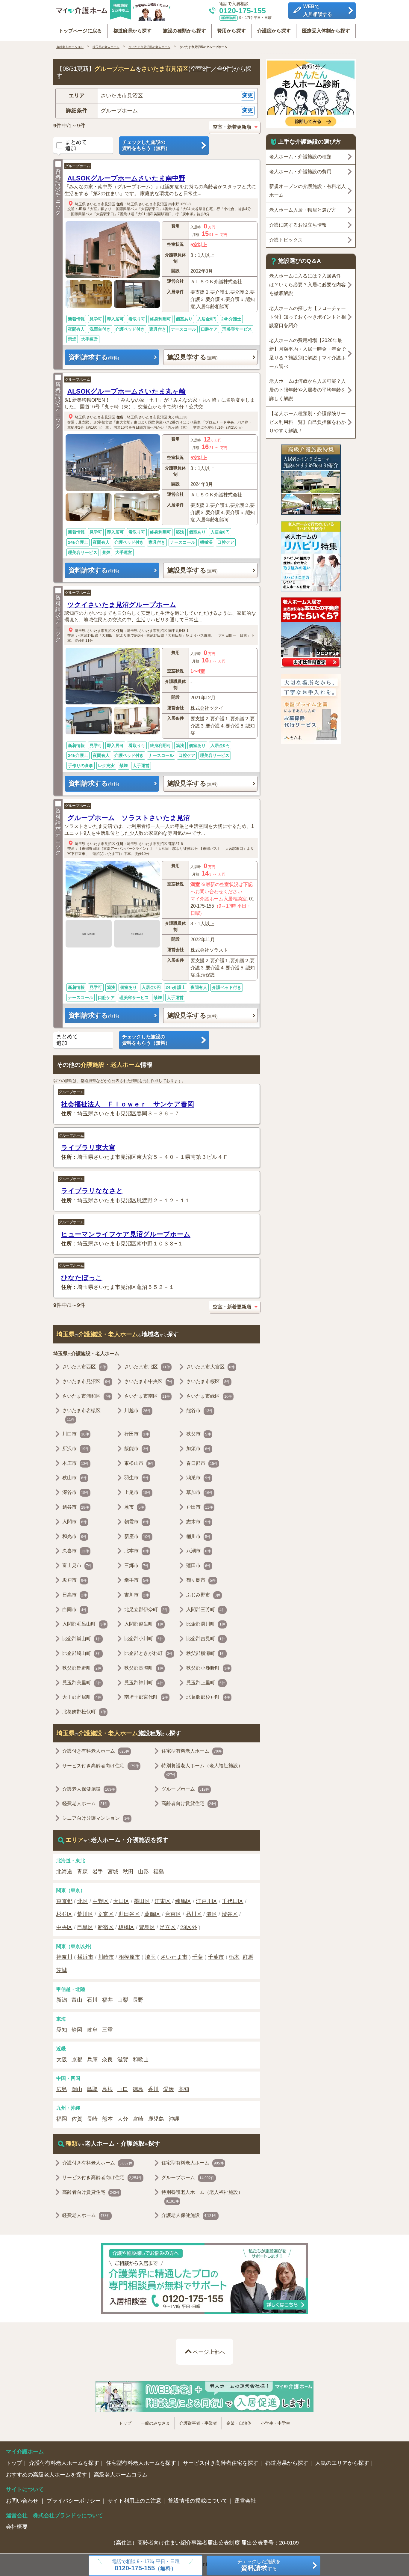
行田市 (137, 1434)
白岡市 (75, 1609)
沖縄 (174, 2119)
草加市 (200, 1492)
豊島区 (147, 1927)
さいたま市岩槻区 (81, 1415)
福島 (159, 1872)
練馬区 (183, 1901)
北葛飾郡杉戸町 (208, 1697)
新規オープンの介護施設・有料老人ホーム (307, 191)
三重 (107, 2030)
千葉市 (216, 1957)
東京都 (64, 1901)
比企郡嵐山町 (82, 1639)
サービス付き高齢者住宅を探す (221, 2463)
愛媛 (169, 2089)
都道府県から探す (132, 31)
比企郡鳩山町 (82, 1653)
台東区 (173, 1914)
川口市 (76, 1434)
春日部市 (202, 1463)
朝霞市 (137, 1522)
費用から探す (231, 31)
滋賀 (123, 2060)
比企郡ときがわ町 (149, 1653)
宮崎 (138, 2119)
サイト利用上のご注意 (134, 2501)
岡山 (77, 2089)
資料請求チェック (58, 192)
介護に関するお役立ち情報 (298, 225)
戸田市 (200, 1507)
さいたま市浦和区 (87, 1396)
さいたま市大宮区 (210, 1367)
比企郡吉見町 (206, 1639)
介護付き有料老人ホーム (96, 1751)
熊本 (107, 2119)
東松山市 (139, 1463)
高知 (184, 2089)
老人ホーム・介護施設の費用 (300, 172)
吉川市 (137, 1595)
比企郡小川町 (144, 1639)
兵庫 (92, 2060)
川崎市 (106, 1957)
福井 (107, 2000)
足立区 (168, 1927)
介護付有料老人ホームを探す (64, 2463)
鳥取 (92, 2089)
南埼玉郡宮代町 (146, 1697)
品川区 (194, 1914)
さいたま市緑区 (209, 1396)
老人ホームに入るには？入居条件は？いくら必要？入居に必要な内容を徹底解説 (307, 285)
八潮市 (199, 1551)
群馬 (248, 1957)
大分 (123, 2119)
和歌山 (141, 2060)
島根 (107, 2089)
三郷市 (137, 1565)
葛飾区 (152, 1914)
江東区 (163, 1901)
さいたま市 (174, 1957)
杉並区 (64, 1914)
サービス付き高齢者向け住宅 (101, 1766)
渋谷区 (230, 1914)
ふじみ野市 (203, 1595)
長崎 (92, 2119)
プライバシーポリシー (74, 2501)
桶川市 (199, 1536)
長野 (138, 2000)
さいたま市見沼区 (101, 204)
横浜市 (85, 1957)
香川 (153, 2089)
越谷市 (76, 1507)
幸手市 (137, 1580)
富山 (77, 2000)
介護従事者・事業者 (198, 2423)
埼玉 (150, 1957)
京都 (77, 2060)
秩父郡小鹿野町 (208, 1668)
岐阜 (92, 2030)
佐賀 (77, 2119)
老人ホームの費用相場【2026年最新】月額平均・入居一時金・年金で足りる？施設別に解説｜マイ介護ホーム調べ (307, 353)
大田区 (121, 1901)
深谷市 (76, 1492)
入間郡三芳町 (206, 1609)
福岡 (62, 2119)
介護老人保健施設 (89, 1789)
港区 (212, 1914)
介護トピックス (286, 240)
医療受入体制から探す (326, 31)
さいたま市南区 (147, 1396)
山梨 (123, 2000)
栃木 (234, 1957)
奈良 (107, 2060)
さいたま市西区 (84, 1367)
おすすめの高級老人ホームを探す (46, 2475)
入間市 (75, 1522)
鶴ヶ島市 (201, 1580)
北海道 (64, 1872)
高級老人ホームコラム (121, 2475)
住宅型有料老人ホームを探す (141, 2463)
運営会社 (245, 2501)
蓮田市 (199, 1565)
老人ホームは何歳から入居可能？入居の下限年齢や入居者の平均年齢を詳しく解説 (307, 390)
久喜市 (76, 1551)
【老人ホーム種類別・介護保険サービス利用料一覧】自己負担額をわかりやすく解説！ (307, 422)
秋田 (128, 1872)
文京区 (106, 1914)
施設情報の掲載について (198, 2501)
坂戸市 (75, 1580)
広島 (62, 2089)
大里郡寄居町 (82, 1697)
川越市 (138, 1410)
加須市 (199, 1449)
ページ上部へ (209, 2352)
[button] (157, 96)
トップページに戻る (80, 31)
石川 (92, 2000)
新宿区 (106, 1927)
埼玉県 (80, 204)
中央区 (64, 1927)
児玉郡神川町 (144, 1683)
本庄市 (76, 1463)
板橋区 (126, 1927)
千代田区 (233, 1901)
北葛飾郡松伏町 (84, 1712)
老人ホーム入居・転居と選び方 (303, 210)
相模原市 (129, 1957)
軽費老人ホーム (85, 1803)
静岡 (77, 2030)
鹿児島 (156, 2119)
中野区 (101, 1901)
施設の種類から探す (184, 31)
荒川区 (85, 1914)
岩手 (98, 1872)
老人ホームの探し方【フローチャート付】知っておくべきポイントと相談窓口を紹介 (307, 317)
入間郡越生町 (144, 1624)
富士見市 (77, 1565)
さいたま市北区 (147, 1367)
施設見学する (192, 357)
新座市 (138, 1536)
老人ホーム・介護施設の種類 (300, 157)
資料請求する (94, 357)
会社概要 (17, 2527)
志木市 (199, 1522)
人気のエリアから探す (342, 2463)
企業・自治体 (239, 2423)
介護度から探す (274, 31)
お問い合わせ (23, 2501)
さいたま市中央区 (149, 1381)
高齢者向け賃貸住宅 (189, 1803)
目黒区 (85, 1927)
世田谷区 (129, 1914)
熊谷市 (200, 1410)
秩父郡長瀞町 (144, 1668)
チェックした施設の (146, 145)
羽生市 (137, 1478)
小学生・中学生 (275, 2423)
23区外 (189, 1927)
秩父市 (199, 1434)
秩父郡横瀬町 (206, 1653)
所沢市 (76, 1449)
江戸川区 (207, 1901)
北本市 (137, 1551)
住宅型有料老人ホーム (191, 1751)
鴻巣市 (199, 1478)
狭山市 (75, 1478)
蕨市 (134, 1507)
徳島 (138, 2089)
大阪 (62, 2060)
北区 (83, 1901)
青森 (82, 1872)
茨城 (62, 1970)
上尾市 (138, 1492)
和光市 (75, 1536)
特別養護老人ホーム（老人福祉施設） (202, 1770)
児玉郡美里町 (82, 1683)
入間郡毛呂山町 (84, 1624)
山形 (143, 1872)
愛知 (62, 2030)
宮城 (113, 1872)
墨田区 (142, 1901)
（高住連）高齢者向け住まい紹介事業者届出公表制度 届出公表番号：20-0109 (205, 2543)
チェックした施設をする (259, 2565)
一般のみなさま (155, 2423)
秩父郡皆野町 (82, 1668)
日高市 (75, 1595)
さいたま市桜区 (208, 1381)
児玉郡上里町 (206, 1683)
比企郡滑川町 (206, 1624)
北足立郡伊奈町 (146, 1609)
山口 (123, 2089)
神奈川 (64, 1957)
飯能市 (137, 1449)
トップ (125, 2423)
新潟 (62, 2000)
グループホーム (78, 166)
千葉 (198, 1957)
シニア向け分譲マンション (96, 1818)
